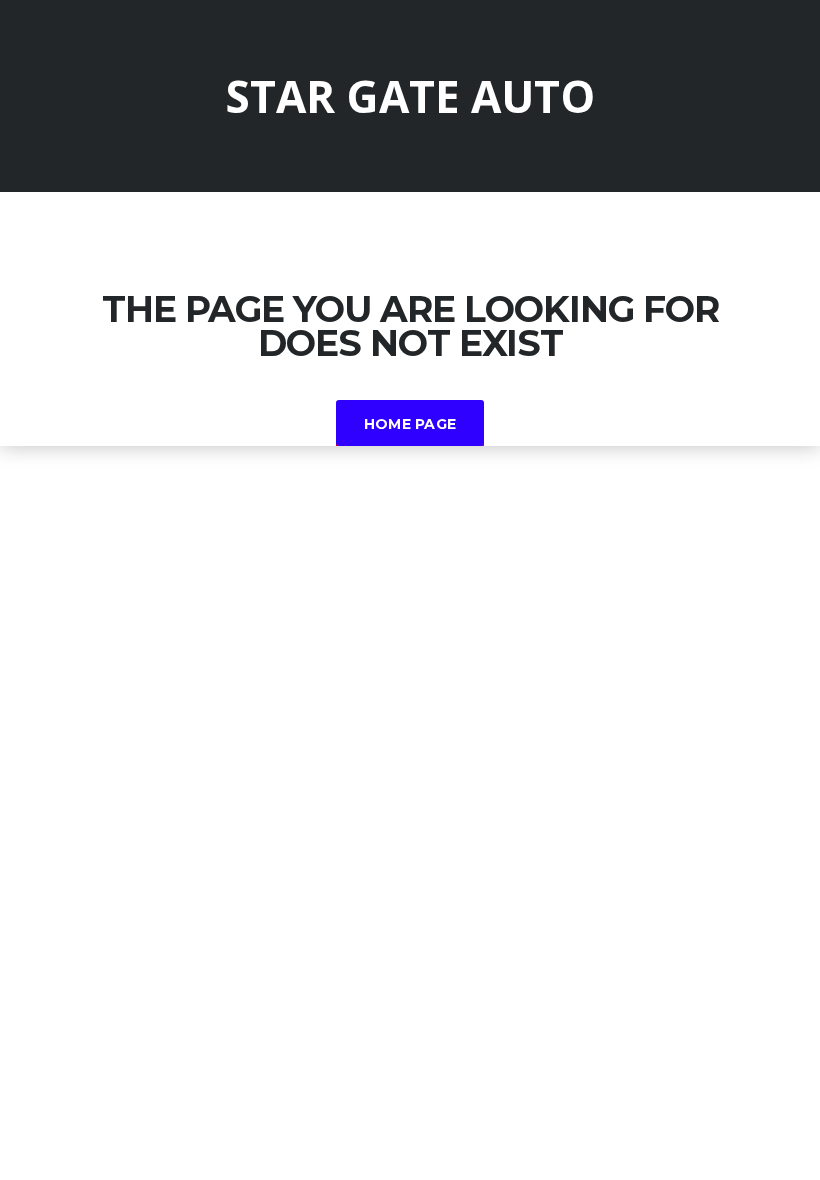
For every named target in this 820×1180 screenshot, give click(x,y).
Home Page (410, 424)
